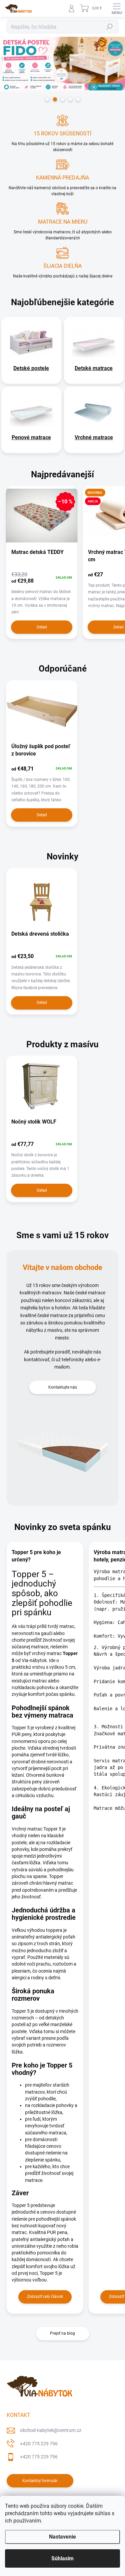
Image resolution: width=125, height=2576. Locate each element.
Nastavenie (62, 2537)
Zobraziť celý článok (45, 2297)
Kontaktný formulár (40, 2481)
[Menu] (117, 8)
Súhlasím (62, 2558)
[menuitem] (31, 368)
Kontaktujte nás (63, 1387)
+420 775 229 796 (39, 2444)
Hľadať (110, 27)
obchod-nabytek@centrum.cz (51, 2430)
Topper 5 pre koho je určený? (36, 1556)
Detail (42, 627)
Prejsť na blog (62, 2333)
